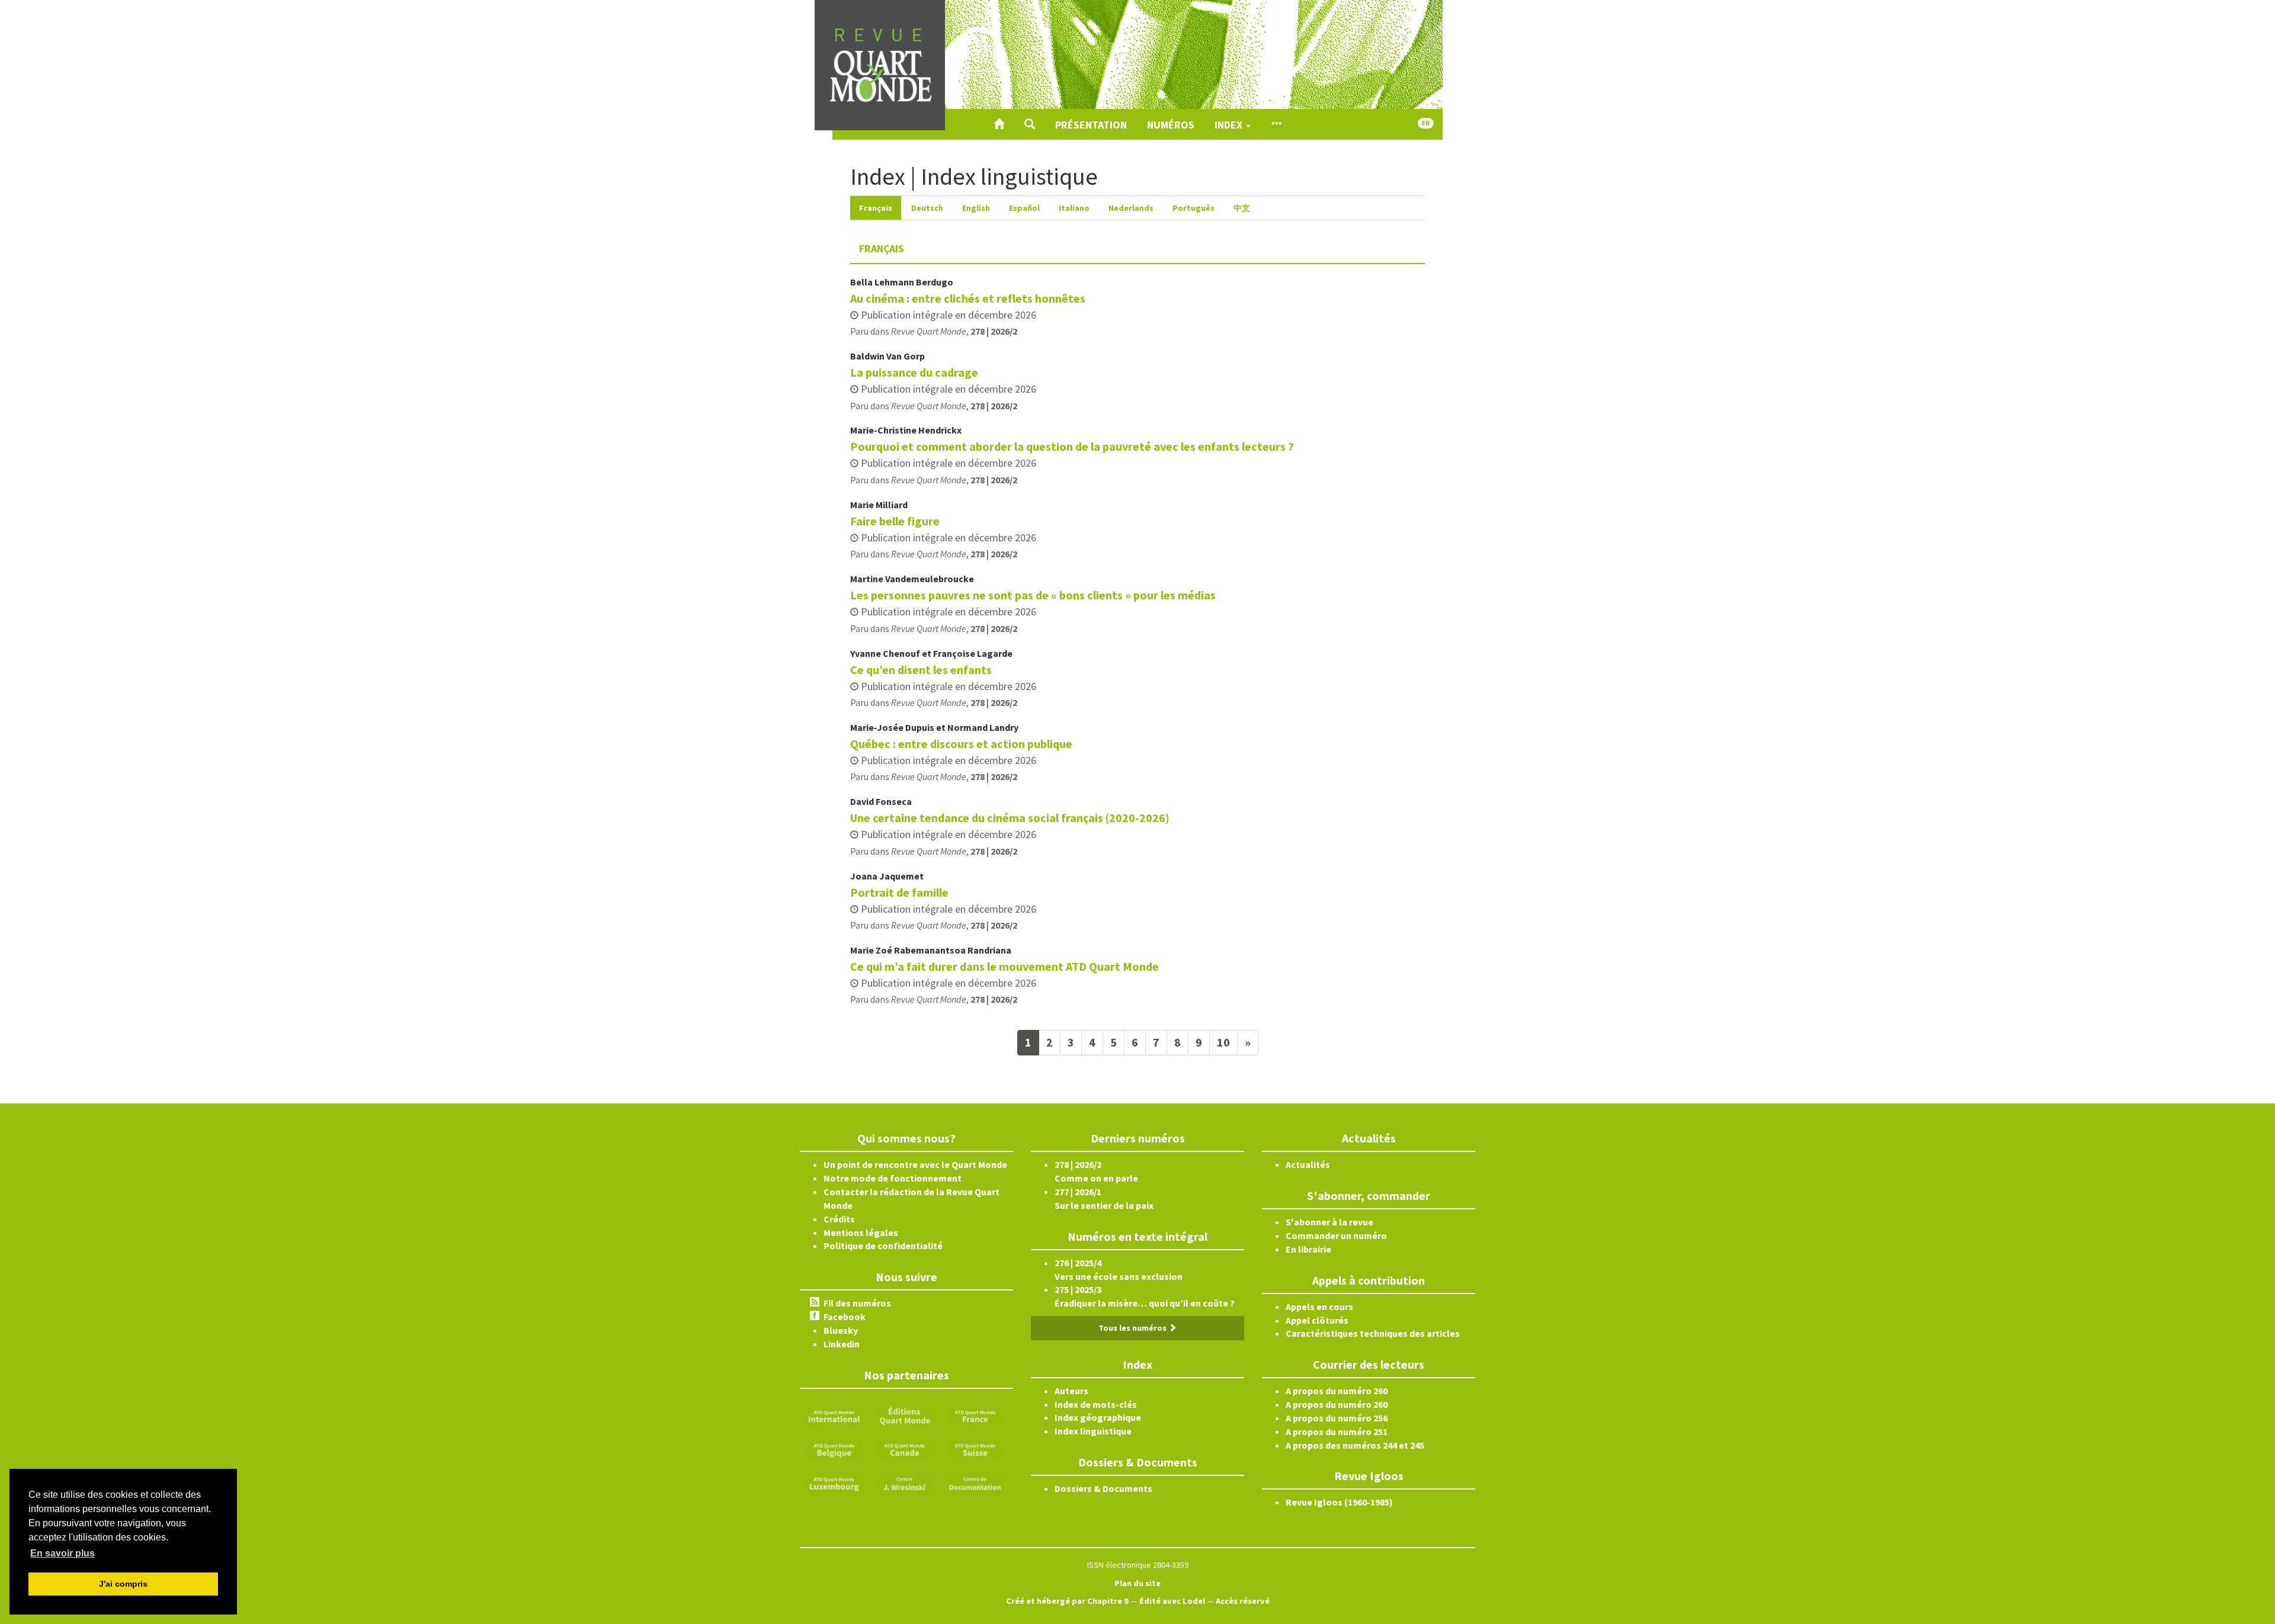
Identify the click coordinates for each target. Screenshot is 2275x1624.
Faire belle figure (895, 521)
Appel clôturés (1317, 1320)
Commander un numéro (1336, 1235)
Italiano (1074, 208)
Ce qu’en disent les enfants (921, 670)
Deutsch (927, 208)
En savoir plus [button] (63, 1553)
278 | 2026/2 (994, 331)
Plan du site (1137, 1583)
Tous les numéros (1133, 1328)
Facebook (845, 1317)
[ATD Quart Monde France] (975, 1415)
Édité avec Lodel (1172, 1601)
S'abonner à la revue (1329, 1222)
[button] (1030, 124)
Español (1024, 208)
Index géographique (1098, 1417)
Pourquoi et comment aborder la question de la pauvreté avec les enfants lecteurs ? (1072, 446)
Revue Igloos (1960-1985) (1339, 1502)
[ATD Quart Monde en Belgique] (834, 1449)
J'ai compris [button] (123, 1584)
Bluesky (841, 1330)
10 (1223, 1042)
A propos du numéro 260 (1337, 1391)
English (976, 208)
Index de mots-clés (1096, 1404)
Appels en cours (1319, 1307)
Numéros (1171, 125)
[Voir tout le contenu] (1276, 124)
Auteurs (1071, 1391)
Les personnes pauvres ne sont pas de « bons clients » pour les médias (1033, 595)
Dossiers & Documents (1103, 1488)
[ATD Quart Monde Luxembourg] (834, 1482)
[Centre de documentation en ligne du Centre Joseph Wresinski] (975, 1482)
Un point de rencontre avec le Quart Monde (915, 1164)
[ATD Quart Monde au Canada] (905, 1449)
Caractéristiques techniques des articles (1373, 1333)
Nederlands (1131, 208)
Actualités (1308, 1164)
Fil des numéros (857, 1303)
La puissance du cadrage (914, 372)
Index (1230, 125)
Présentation (1091, 125)
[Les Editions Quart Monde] (905, 1415)
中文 (1242, 208)
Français (876, 208)
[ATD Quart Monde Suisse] (975, 1449)
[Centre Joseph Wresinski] (905, 1482)
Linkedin (842, 1344)
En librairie (1308, 1249)
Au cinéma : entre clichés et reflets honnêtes (968, 298)
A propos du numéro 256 (1337, 1418)
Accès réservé (1243, 1601)
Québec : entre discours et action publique (961, 744)
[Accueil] (999, 124)
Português (1193, 208)
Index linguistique (1093, 1431)
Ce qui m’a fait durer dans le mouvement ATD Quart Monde (1004, 966)
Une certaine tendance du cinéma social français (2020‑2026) (1010, 818)
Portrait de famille (899, 892)
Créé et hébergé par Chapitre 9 (1067, 1601)
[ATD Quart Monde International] (834, 1415)
